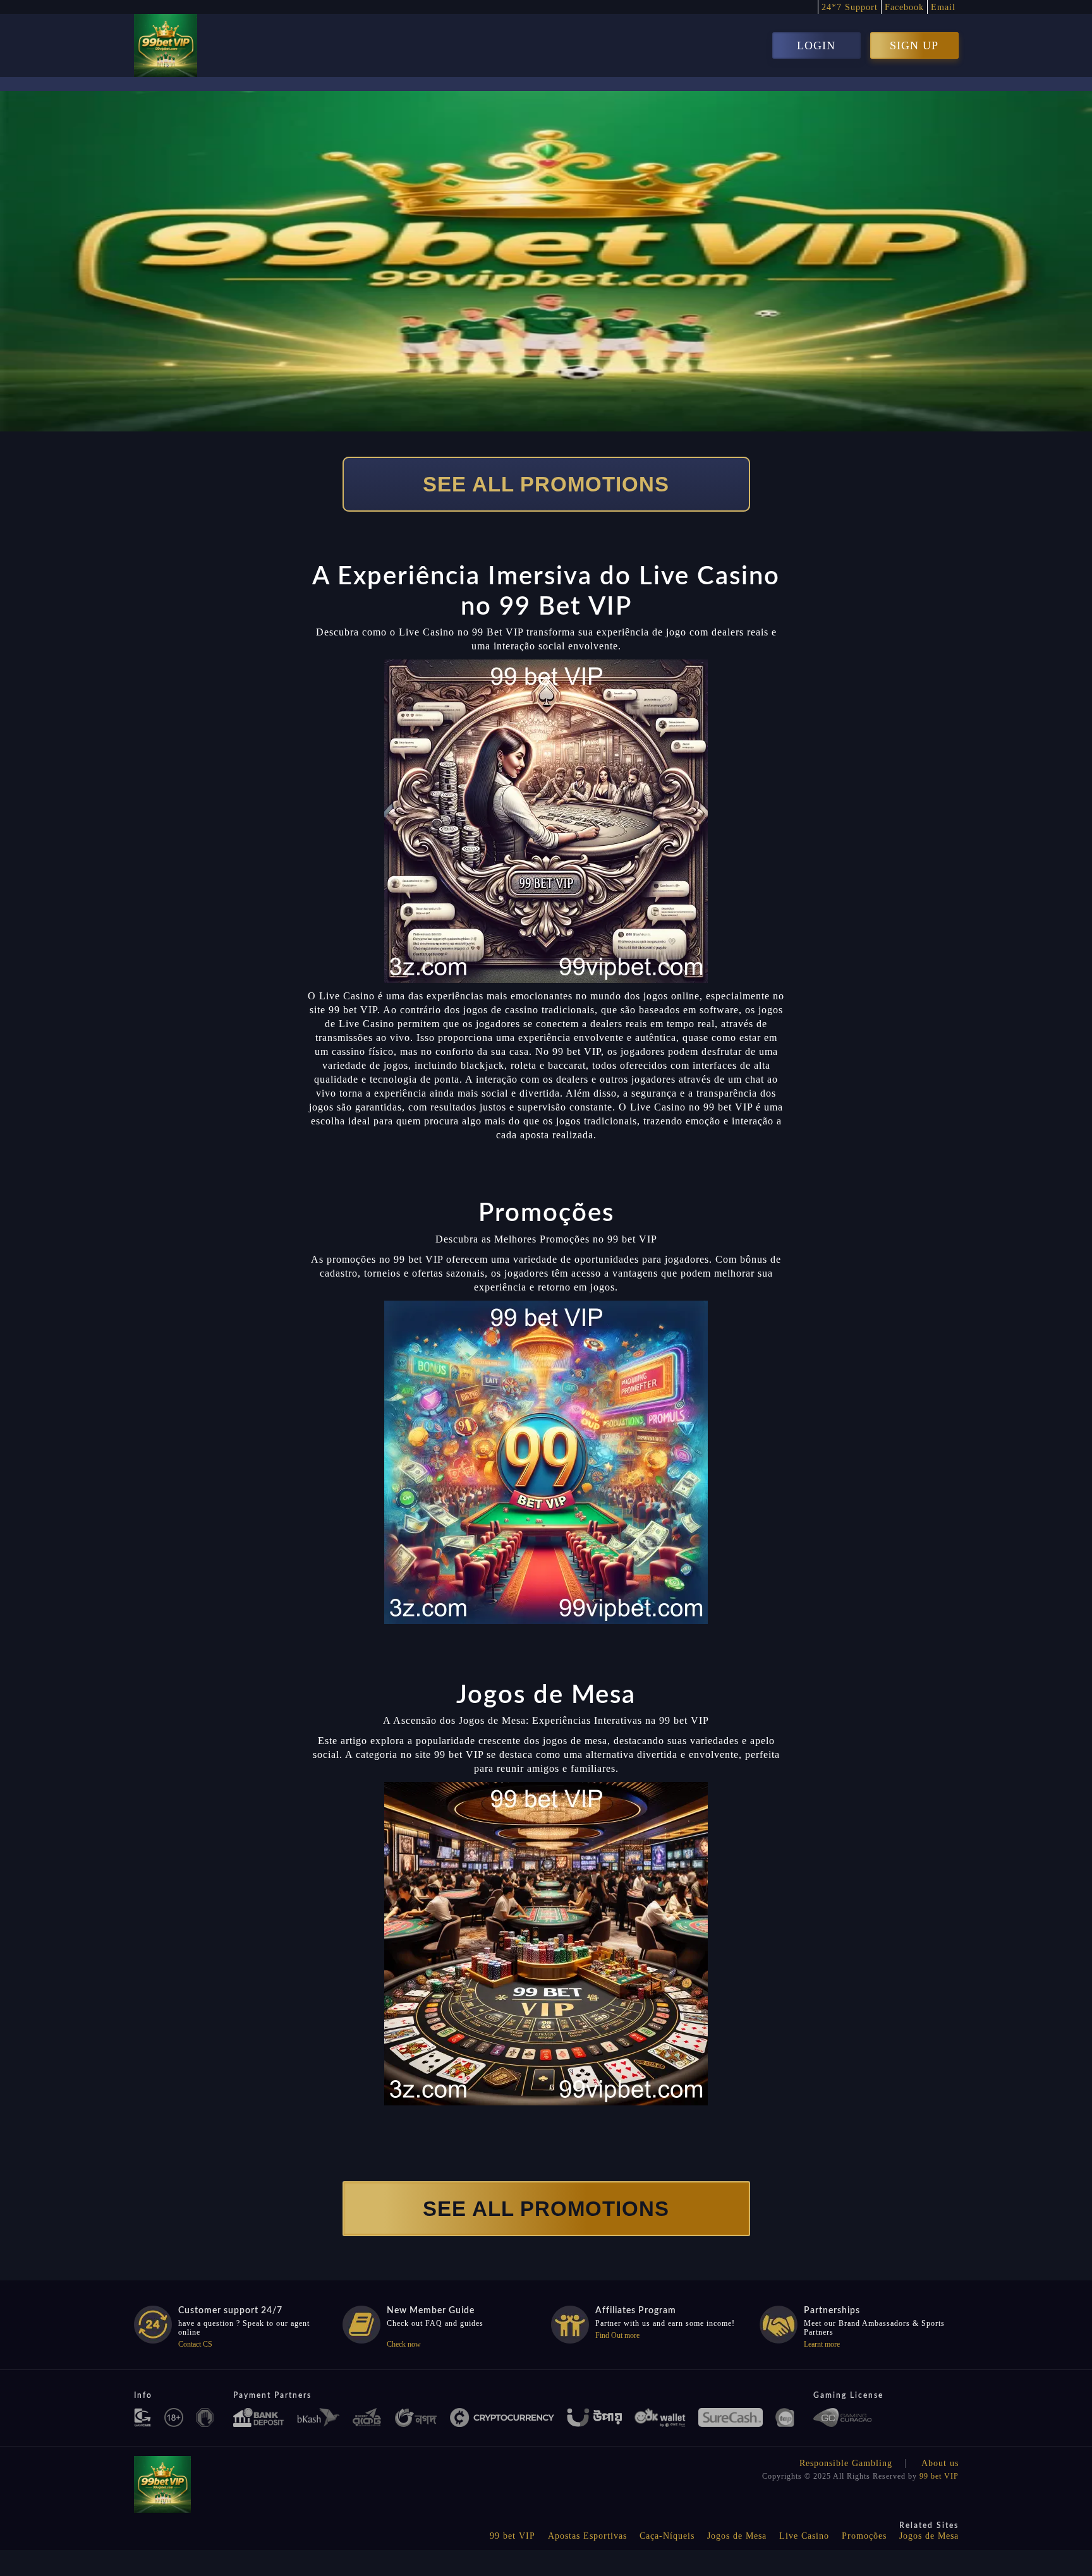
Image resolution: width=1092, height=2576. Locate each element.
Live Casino (804, 2536)
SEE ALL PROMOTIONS (546, 484)
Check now (404, 2344)
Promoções (864, 2536)
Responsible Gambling (846, 2463)
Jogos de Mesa (737, 2536)
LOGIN (816, 45)
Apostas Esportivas (587, 2536)
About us (940, 2463)
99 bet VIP (939, 2476)
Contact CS (195, 2344)
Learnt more (822, 2344)
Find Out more (617, 2335)
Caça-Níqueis (667, 2536)
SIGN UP (914, 45)
